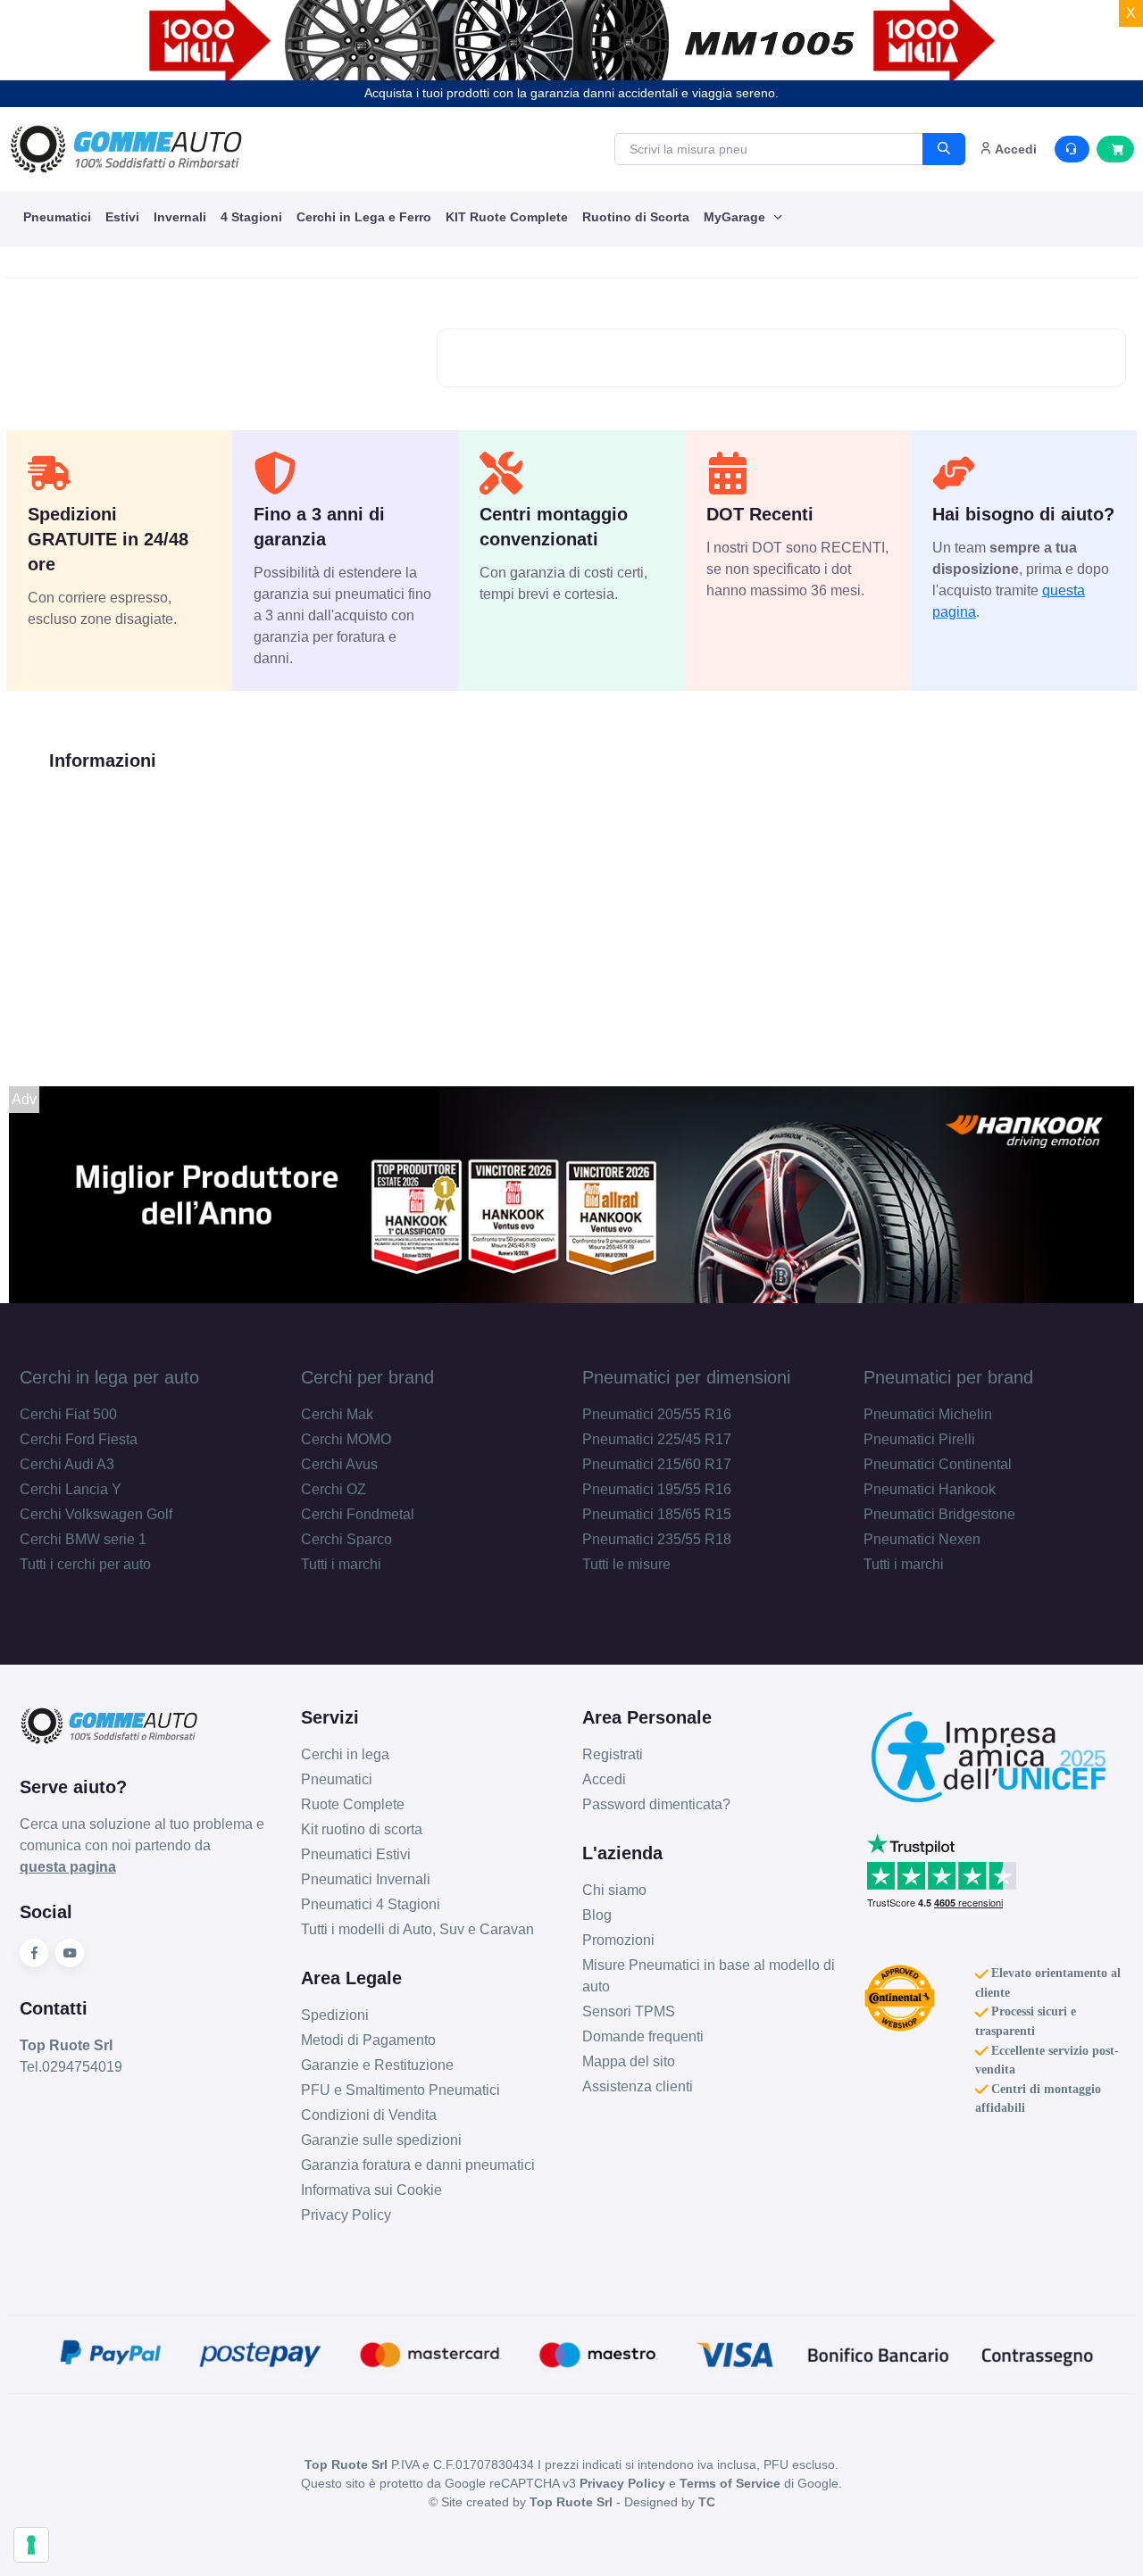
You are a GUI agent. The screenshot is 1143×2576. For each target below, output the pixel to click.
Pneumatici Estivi (356, 1854)
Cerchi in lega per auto (109, 1377)
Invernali (180, 217)
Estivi (122, 217)
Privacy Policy (346, 2215)
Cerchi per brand (367, 1377)
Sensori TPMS (629, 2011)
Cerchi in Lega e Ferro (364, 217)
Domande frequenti (643, 2036)
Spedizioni (335, 2015)
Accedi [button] (1014, 149)
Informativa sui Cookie (371, 2190)
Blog (597, 1915)
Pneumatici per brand (948, 1377)
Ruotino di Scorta (636, 217)
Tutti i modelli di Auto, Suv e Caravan (417, 1929)
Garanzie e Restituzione (377, 2065)
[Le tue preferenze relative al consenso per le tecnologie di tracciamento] (31, 2545)
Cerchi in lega (345, 1754)
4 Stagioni (251, 217)
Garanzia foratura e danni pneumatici (418, 2165)
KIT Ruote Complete (507, 217)
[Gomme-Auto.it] (126, 149)
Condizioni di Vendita (369, 2115)
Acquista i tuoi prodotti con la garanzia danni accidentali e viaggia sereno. (571, 93)
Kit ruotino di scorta (362, 1829)
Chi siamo (614, 1890)
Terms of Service (730, 2483)
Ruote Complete (353, 1804)
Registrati (613, 1754)
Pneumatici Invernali (366, 1879)
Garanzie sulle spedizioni (381, 2140)
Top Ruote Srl (571, 2502)
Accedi (604, 1779)
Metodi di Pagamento (368, 2040)
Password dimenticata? (656, 1804)
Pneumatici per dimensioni (686, 1377)
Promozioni (618, 1940)
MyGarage (736, 217)
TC (707, 2502)
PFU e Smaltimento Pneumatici (400, 2090)
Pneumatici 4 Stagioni (371, 1904)
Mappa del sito (629, 2061)
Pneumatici (57, 217)
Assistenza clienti (638, 2086)
